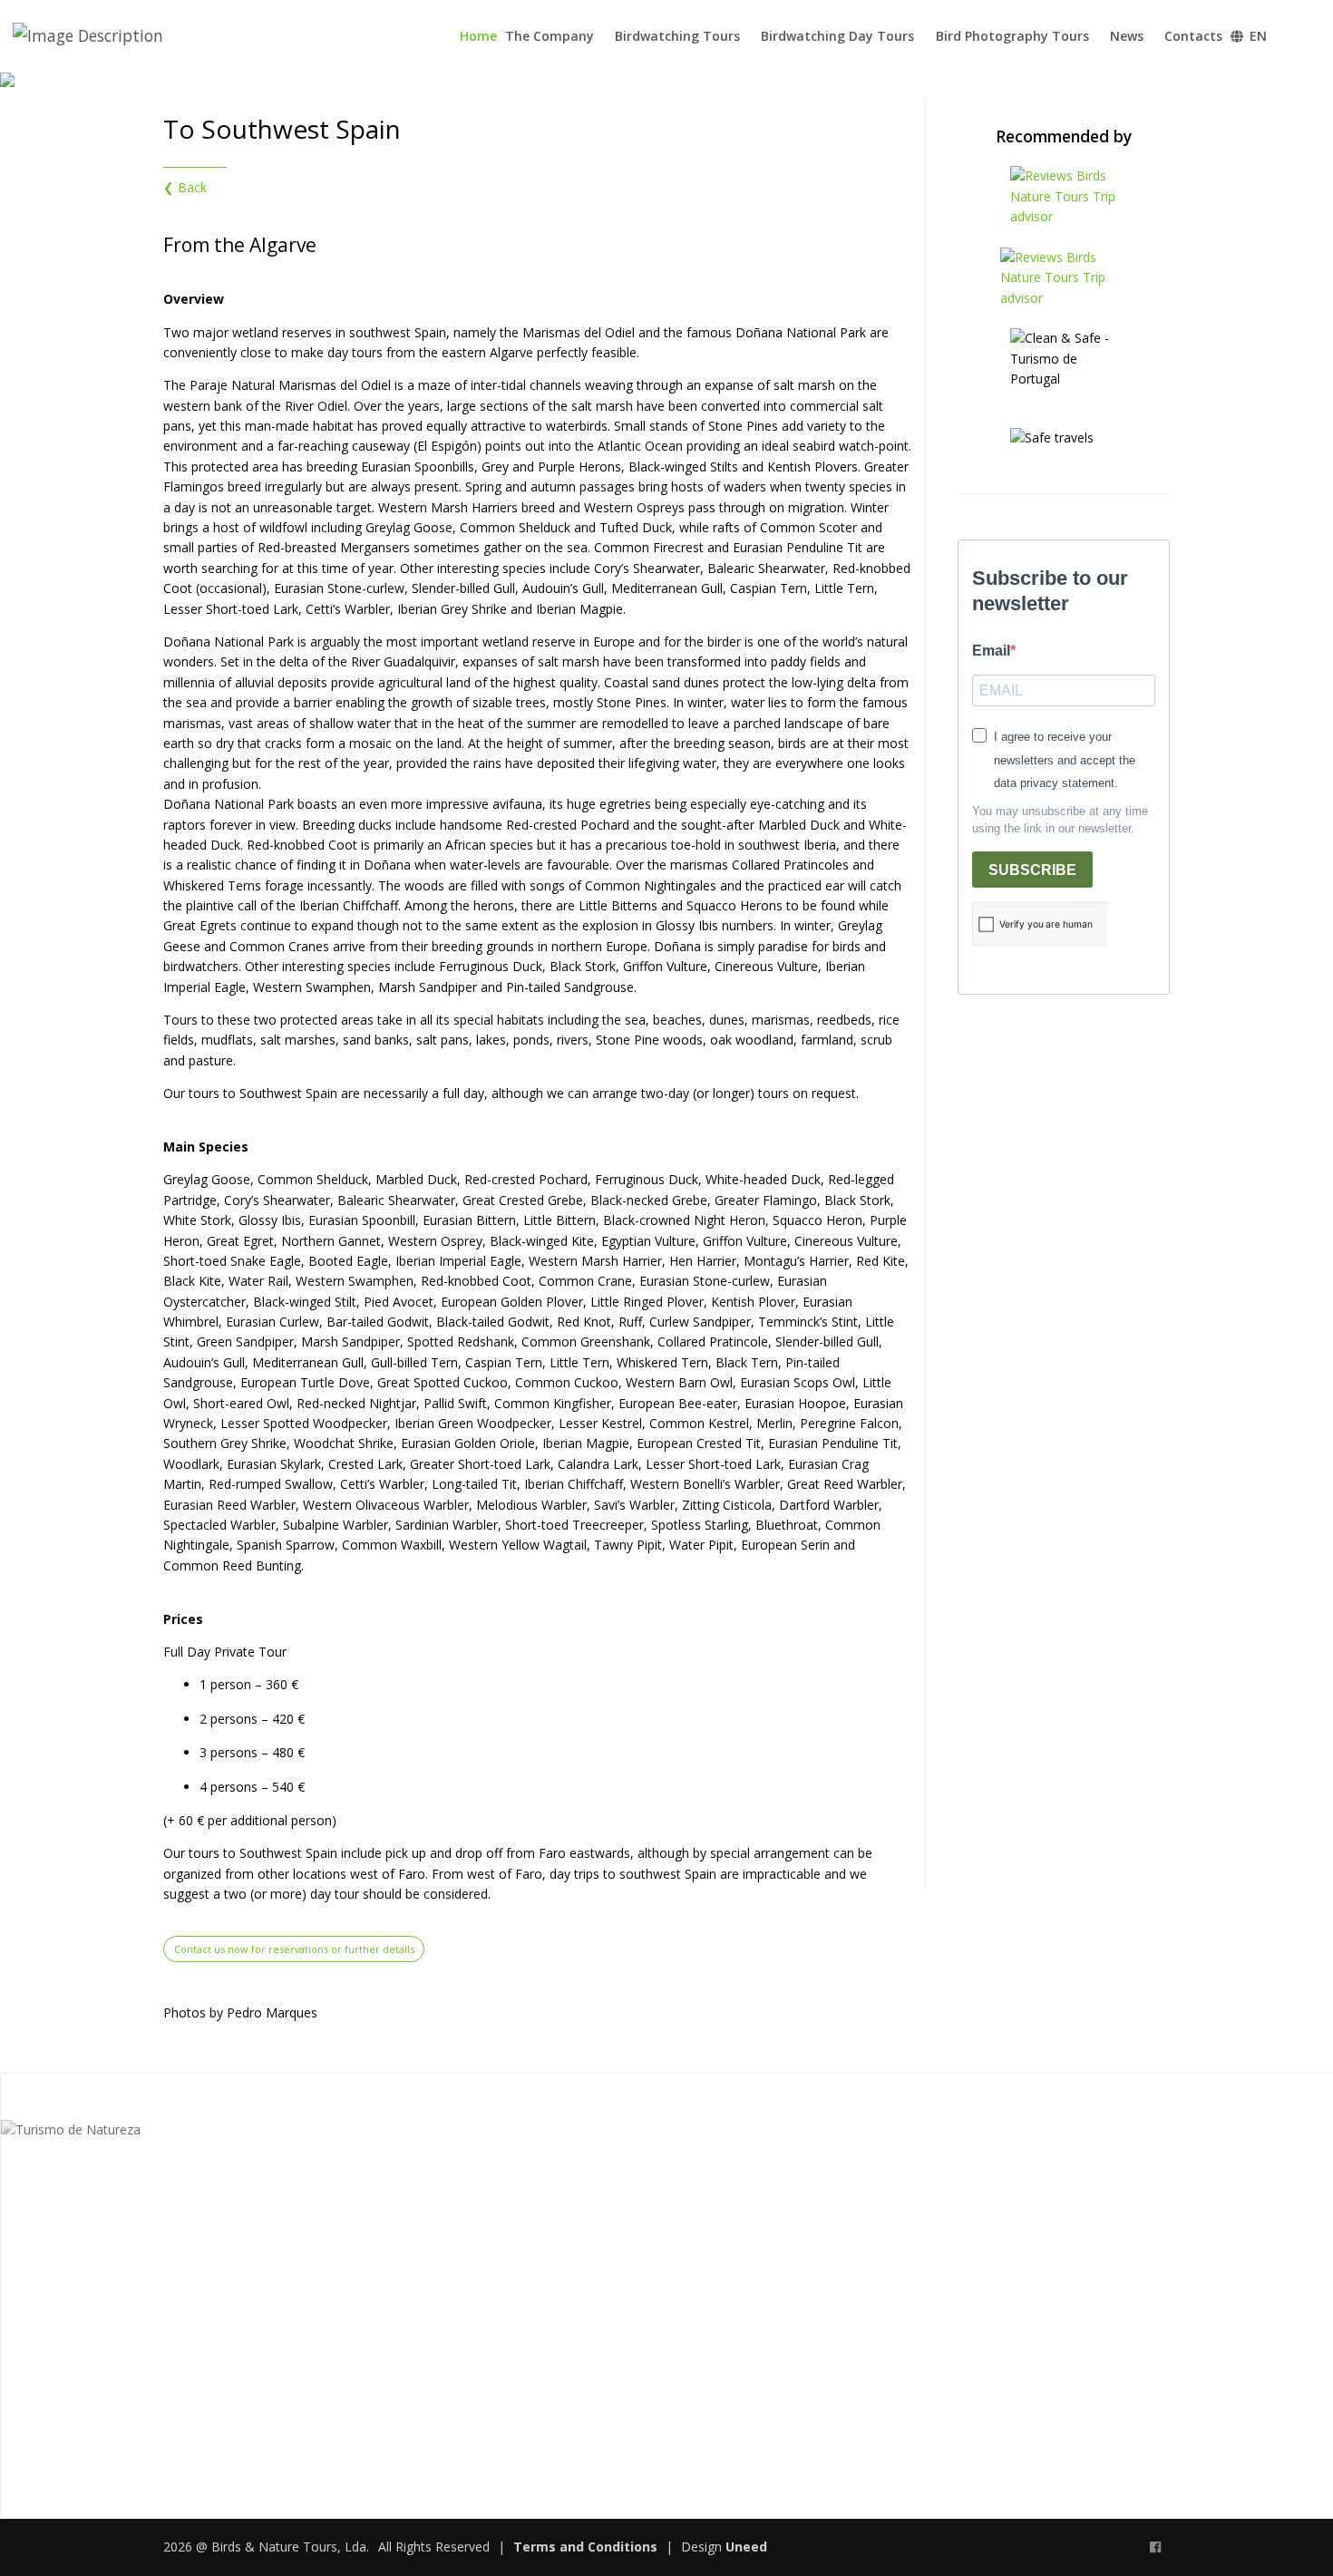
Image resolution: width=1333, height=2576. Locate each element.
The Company (550, 36)
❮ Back (185, 187)
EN (1256, 36)
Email (991, 651)
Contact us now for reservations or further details (294, 1949)
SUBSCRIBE (1032, 870)
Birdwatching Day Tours (837, 36)
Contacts (1193, 36)
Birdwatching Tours (677, 36)
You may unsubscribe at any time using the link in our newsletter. (1060, 820)
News (1127, 36)
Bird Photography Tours (1012, 36)
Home (478, 36)
